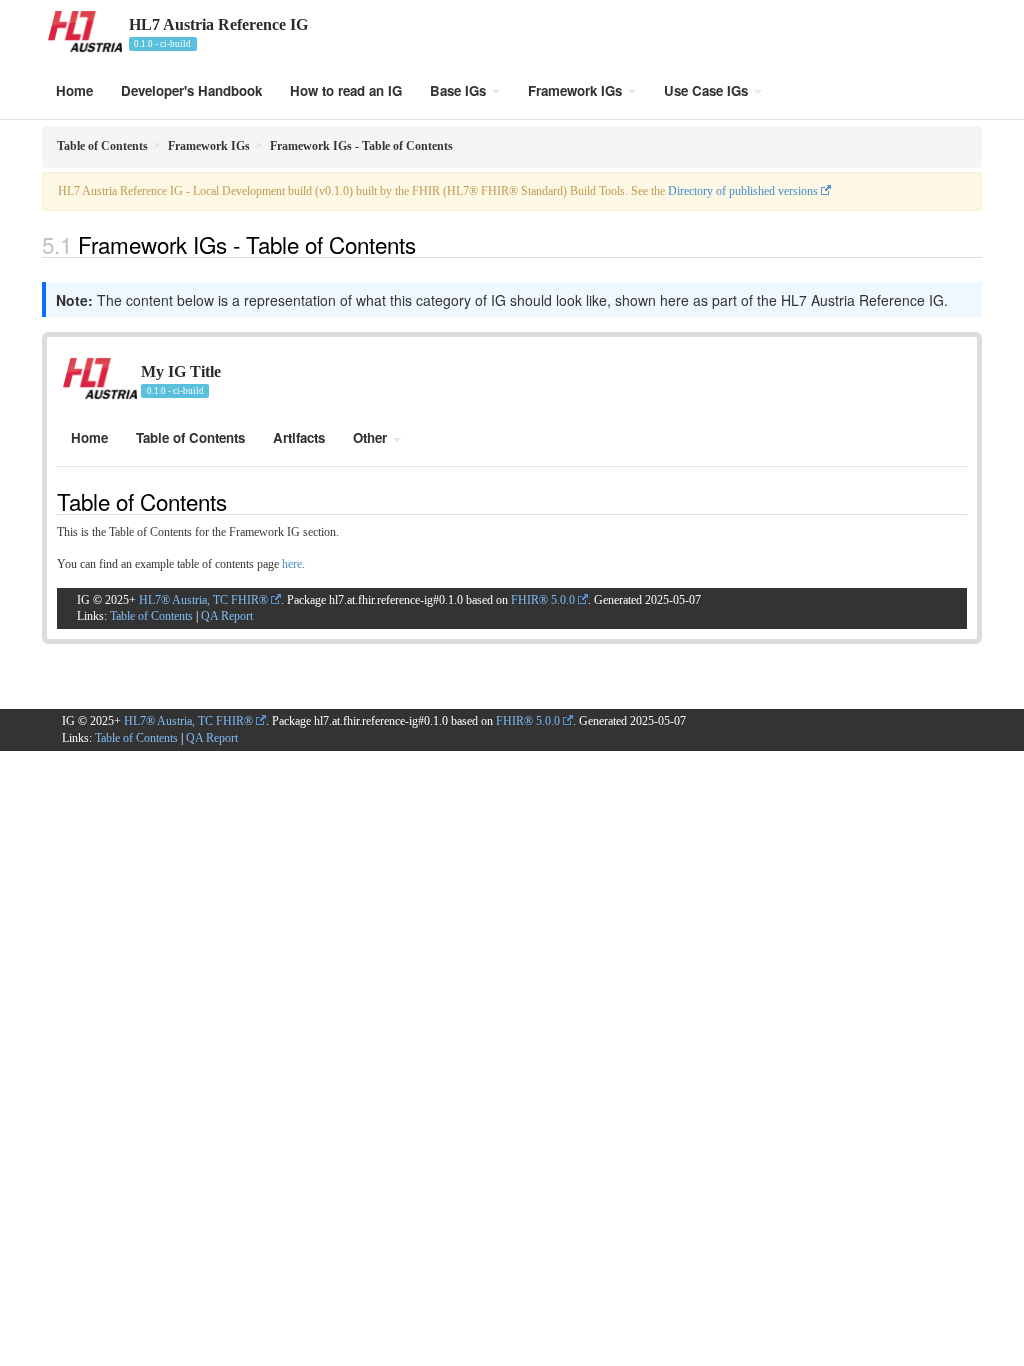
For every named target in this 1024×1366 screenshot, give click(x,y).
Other (372, 437)
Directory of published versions (743, 191)
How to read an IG (346, 90)
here (292, 564)
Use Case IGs (708, 90)
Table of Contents (190, 437)
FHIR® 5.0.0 (543, 600)
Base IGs (460, 90)
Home (74, 90)
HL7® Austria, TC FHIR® (203, 600)
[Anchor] (427, 244)
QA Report (227, 616)
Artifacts (299, 437)
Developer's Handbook (191, 90)
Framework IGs (577, 90)
